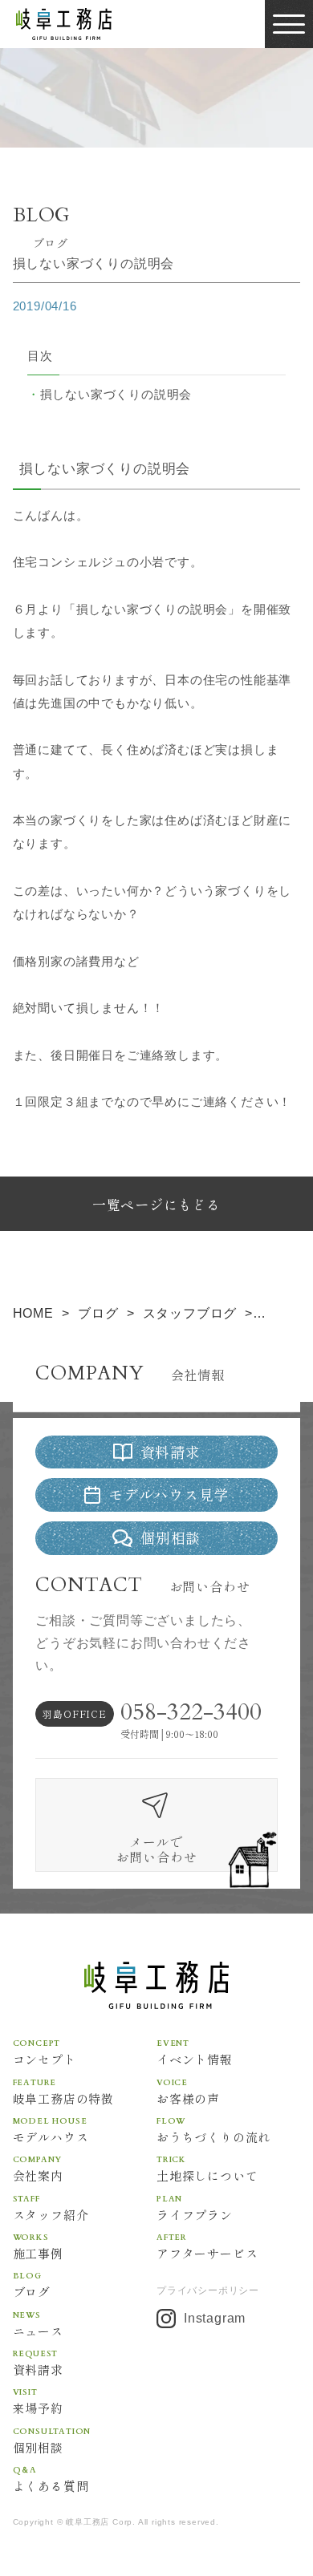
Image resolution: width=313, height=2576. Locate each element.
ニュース (38, 2323)
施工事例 (38, 2246)
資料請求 (38, 2362)
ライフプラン (195, 2207)
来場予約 (38, 2400)
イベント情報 (195, 2051)
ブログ (32, 2284)
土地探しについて (207, 2168)
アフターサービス (207, 2246)
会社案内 (38, 2168)
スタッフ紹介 (51, 2207)
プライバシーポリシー (208, 2290)
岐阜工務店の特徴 (63, 2091)
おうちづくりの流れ (213, 2129)
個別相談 (52, 2440)
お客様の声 (188, 2091)
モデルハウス (51, 2129)
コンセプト (45, 2051)
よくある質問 (51, 2478)
